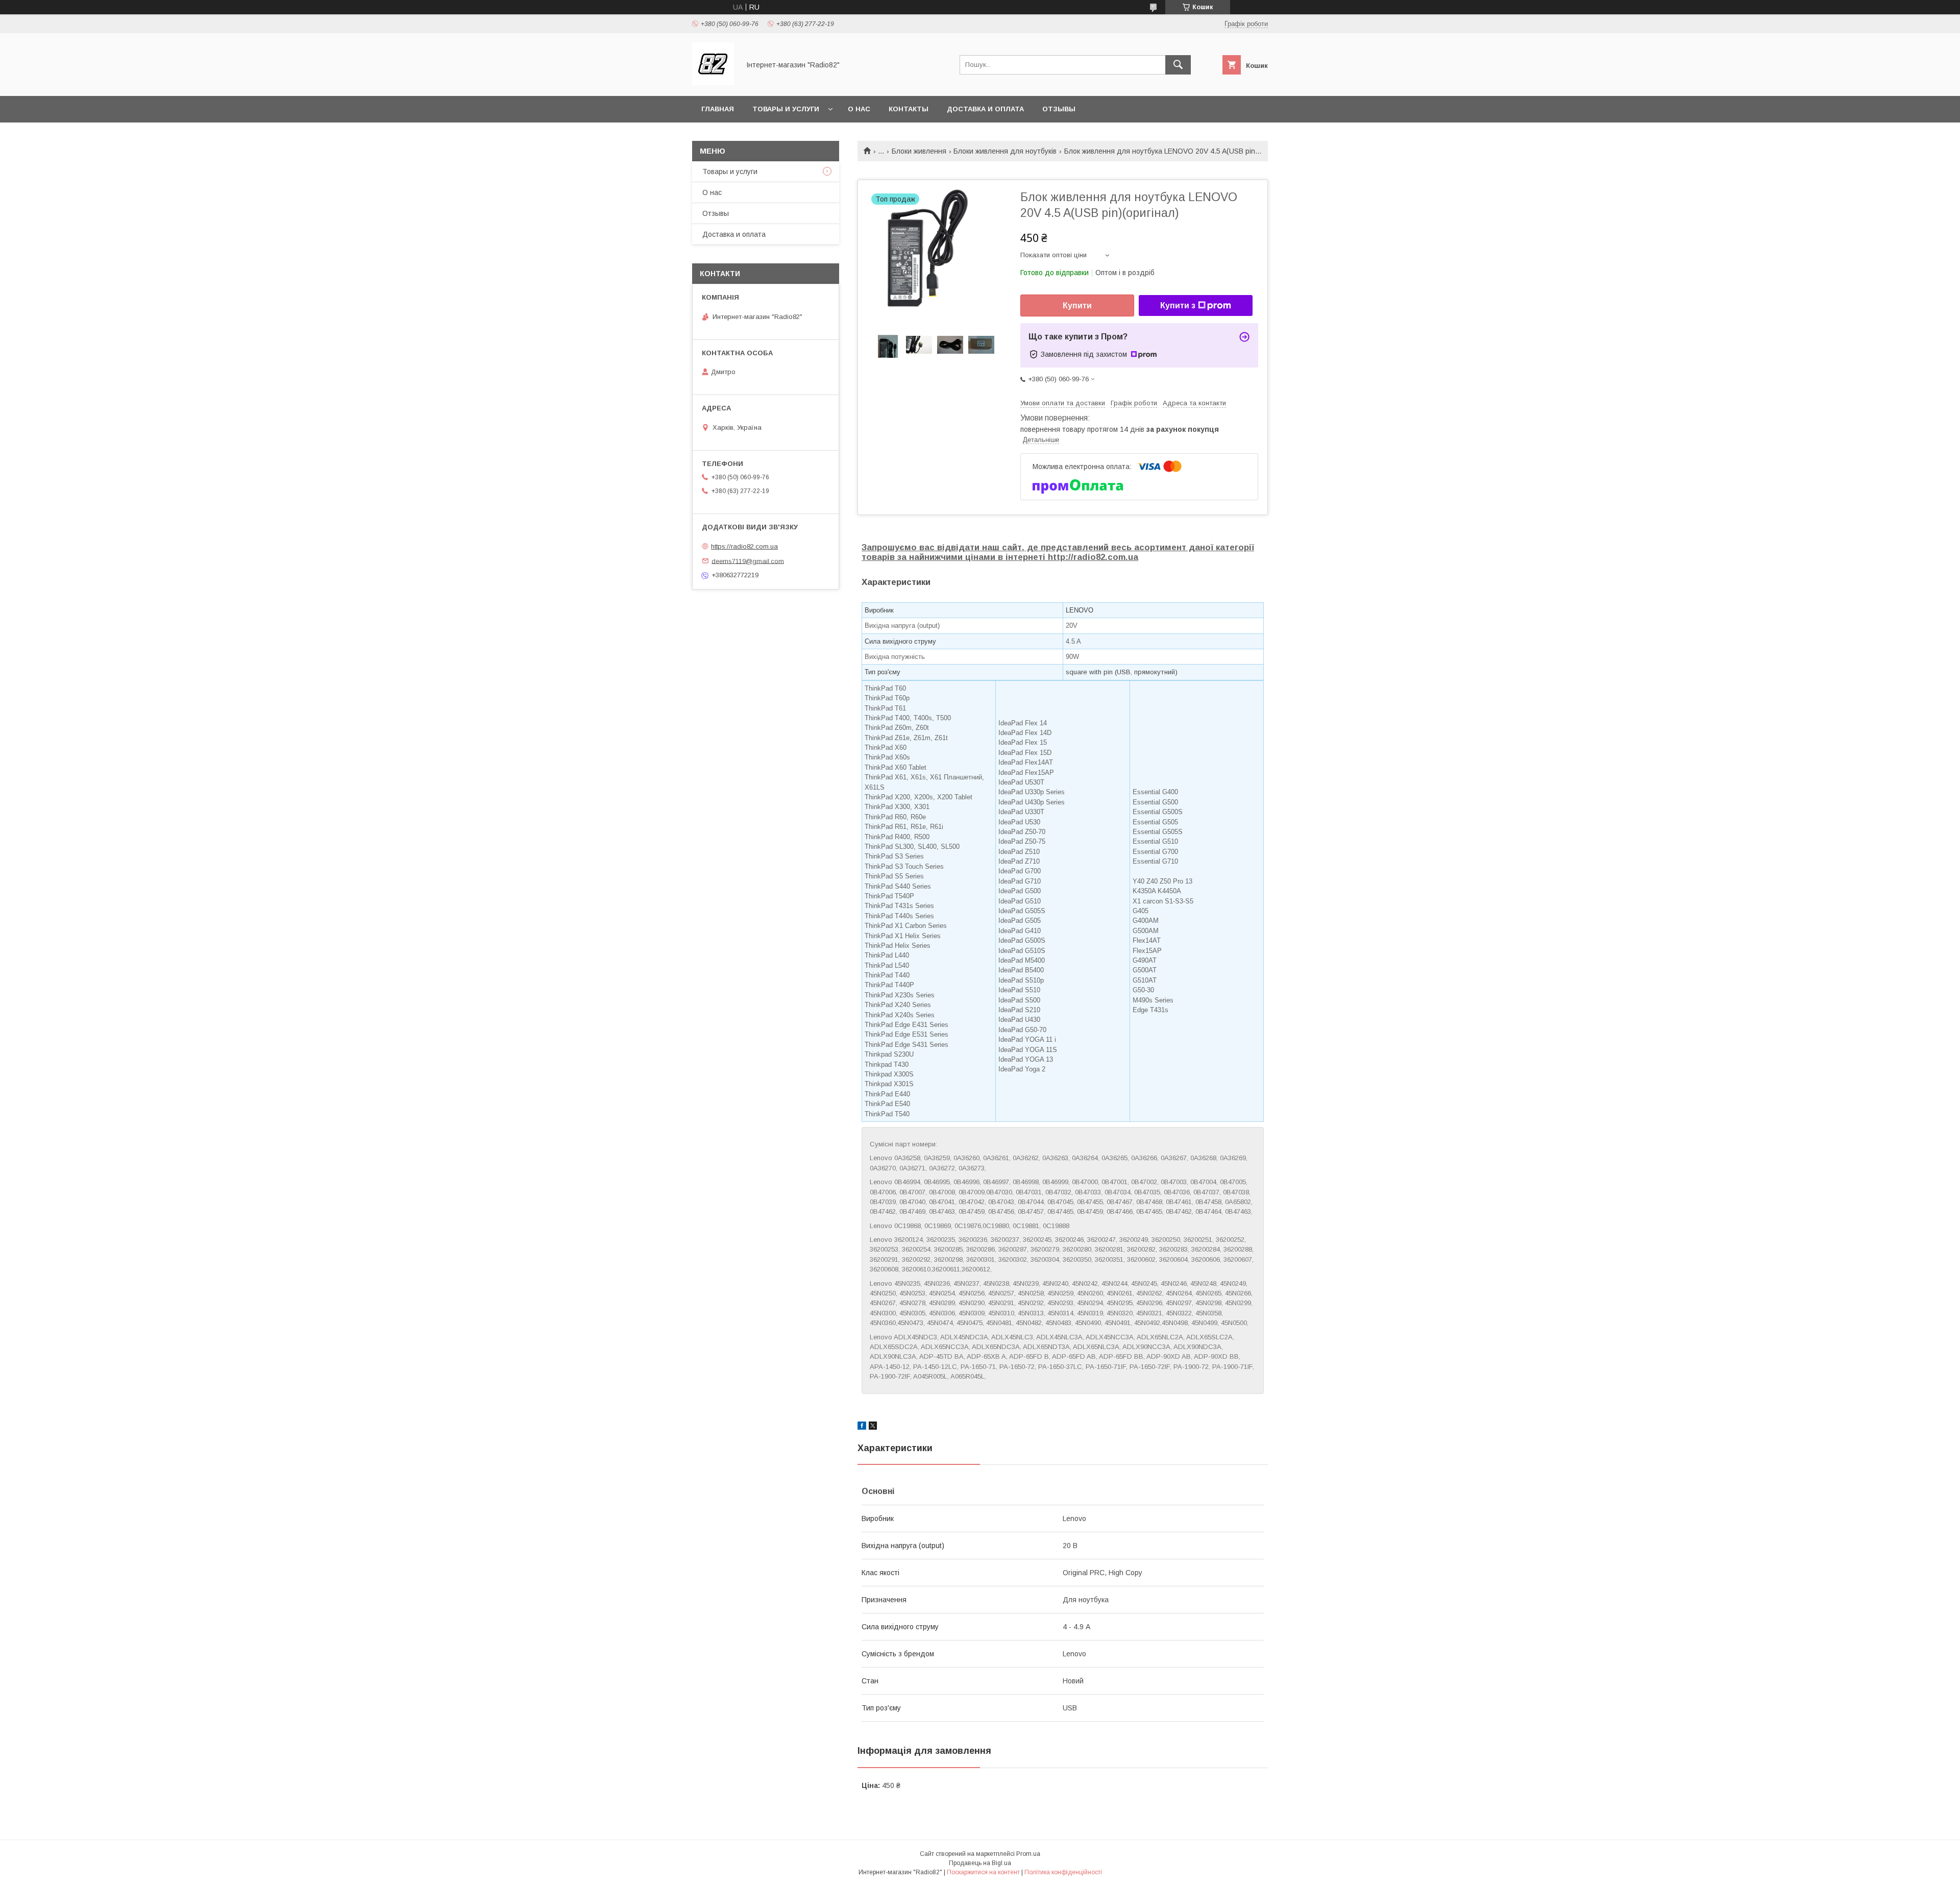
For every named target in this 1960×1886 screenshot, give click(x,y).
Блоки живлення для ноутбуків (1005, 151)
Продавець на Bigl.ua (980, 1863)
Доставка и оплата (985, 109)
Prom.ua (1028, 1854)
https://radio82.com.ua (744, 546)
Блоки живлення (919, 151)
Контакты (909, 109)
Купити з (1178, 305)
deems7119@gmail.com (748, 561)
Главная (718, 109)
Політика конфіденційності (1063, 1872)
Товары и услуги (786, 109)
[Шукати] (1178, 65)
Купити (1077, 305)
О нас (859, 109)
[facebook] (862, 1427)
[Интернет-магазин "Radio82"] (713, 83)
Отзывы (1059, 109)
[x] (873, 1427)
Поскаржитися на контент (983, 1872)
